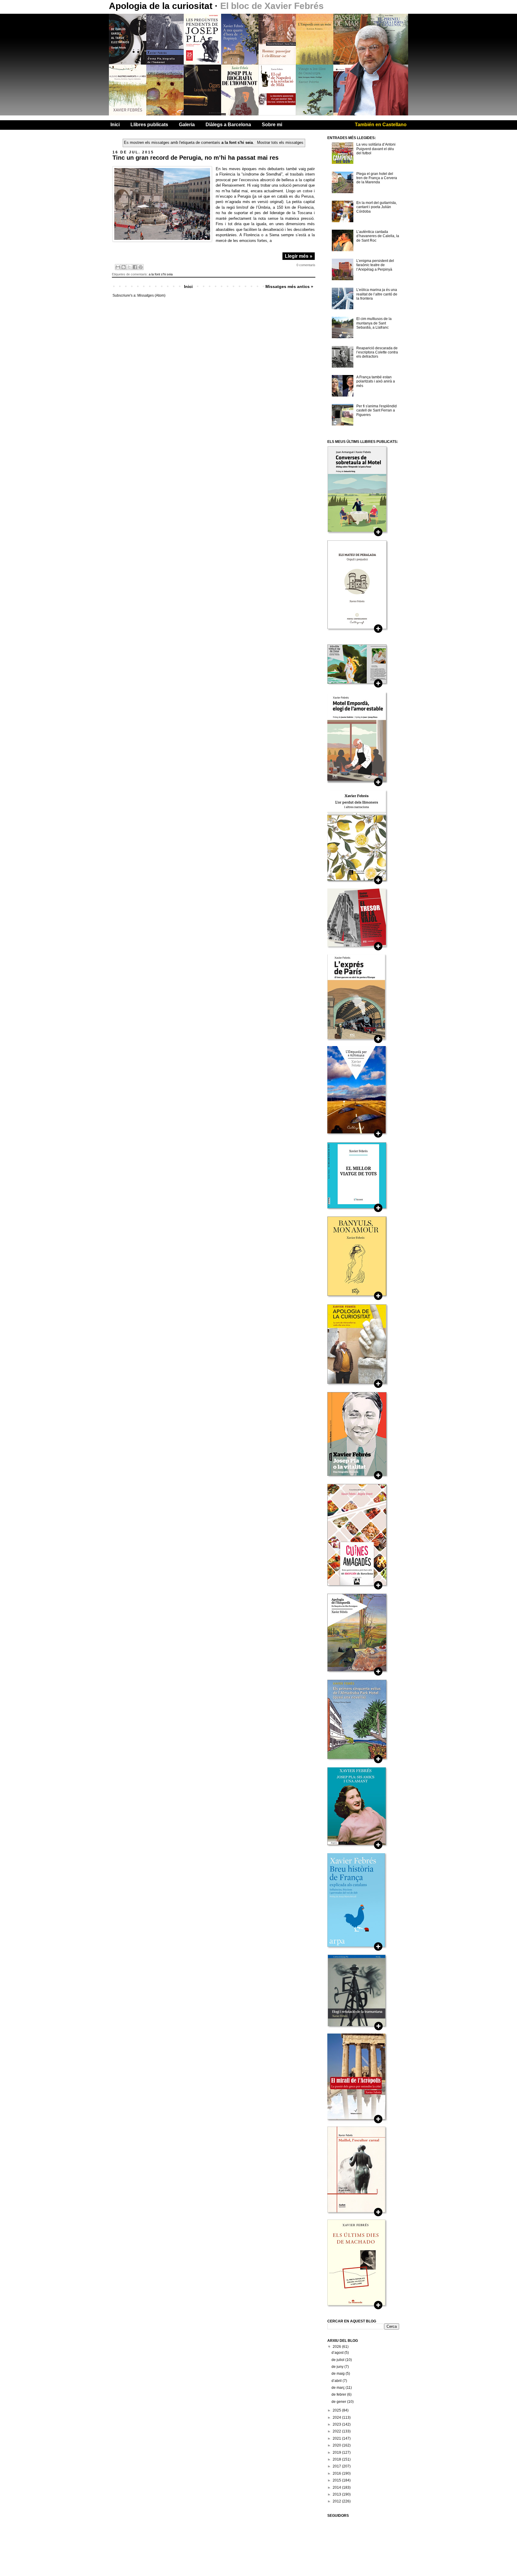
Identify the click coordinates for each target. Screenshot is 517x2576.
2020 (337, 2445)
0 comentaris (306, 265)
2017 (337, 2466)
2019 (337, 2452)
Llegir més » (299, 256)
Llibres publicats (149, 125)
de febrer (339, 2394)
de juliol (338, 2360)
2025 (337, 2410)
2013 (337, 2494)
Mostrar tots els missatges (280, 142)
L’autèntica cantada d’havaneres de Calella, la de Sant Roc (378, 236)
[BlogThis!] (124, 267)
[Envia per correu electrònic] (118, 267)
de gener (339, 2402)
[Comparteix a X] (129, 267)
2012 (337, 2501)
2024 (337, 2418)
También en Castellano (381, 125)
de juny (338, 2367)
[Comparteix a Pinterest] (141, 267)
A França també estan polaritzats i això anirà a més (376, 381)
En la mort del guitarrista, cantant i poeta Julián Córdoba (377, 207)
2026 (337, 2347)
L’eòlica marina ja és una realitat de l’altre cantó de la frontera (377, 294)
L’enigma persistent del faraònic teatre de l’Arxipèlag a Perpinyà (375, 265)
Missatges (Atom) (151, 295)
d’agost (338, 2353)
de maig (339, 2374)
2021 (337, 2438)
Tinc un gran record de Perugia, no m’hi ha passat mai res (196, 158)
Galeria (187, 125)
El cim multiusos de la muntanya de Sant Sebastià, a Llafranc (374, 323)
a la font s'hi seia (161, 274)
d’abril (337, 2381)
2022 (337, 2431)
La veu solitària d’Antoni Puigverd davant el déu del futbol (376, 149)
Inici (115, 125)
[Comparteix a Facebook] (135, 267)
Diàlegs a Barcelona (228, 125)
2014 (337, 2487)
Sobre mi (272, 125)
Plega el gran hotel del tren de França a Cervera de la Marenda (377, 178)
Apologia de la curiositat (162, 6)
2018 (337, 2459)
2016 (337, 2473)
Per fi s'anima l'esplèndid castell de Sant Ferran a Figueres (377, 410)
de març (339, 2388)
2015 (337, 2480)
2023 (337, 2424)
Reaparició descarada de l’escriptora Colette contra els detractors (377, 352)
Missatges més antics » (289, 286)
